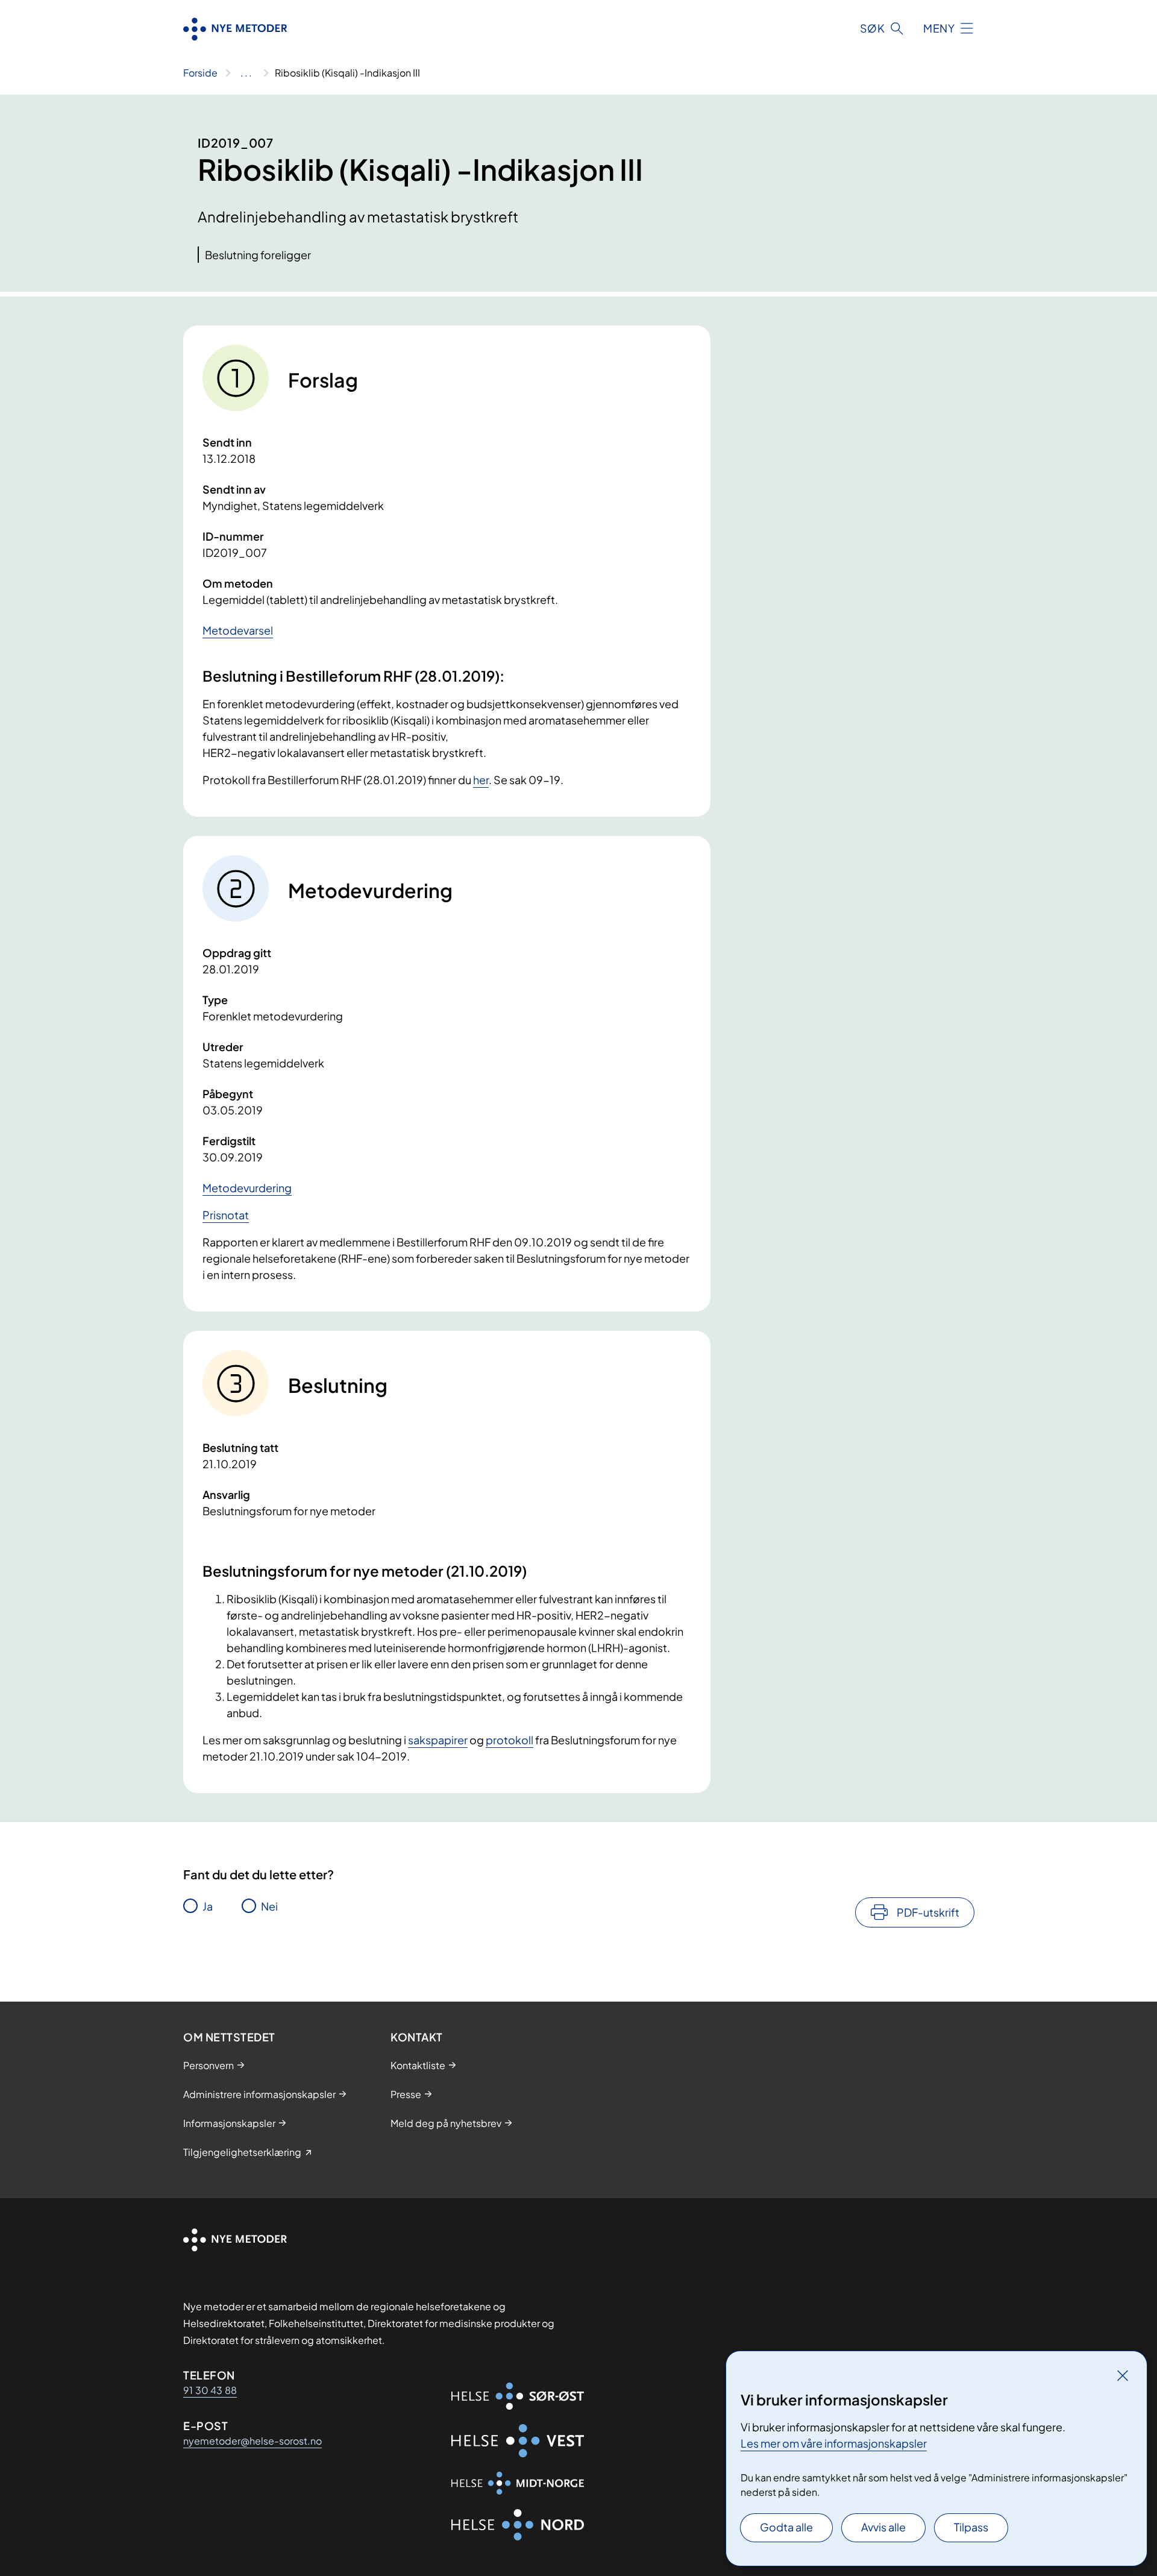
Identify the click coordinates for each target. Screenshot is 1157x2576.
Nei (269, 1906)
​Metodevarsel (238, 630)
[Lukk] (1123, 2375)
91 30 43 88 (210, 2390)
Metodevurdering (247, 1188)
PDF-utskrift (928, 1912)
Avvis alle (883, 2527)
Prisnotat (226, 1215)
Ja (208, 1906)
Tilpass (971, 2527)
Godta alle (786, 2527)
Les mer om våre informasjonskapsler (834, 2443)
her (481, 780)
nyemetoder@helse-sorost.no (252, 2441)
